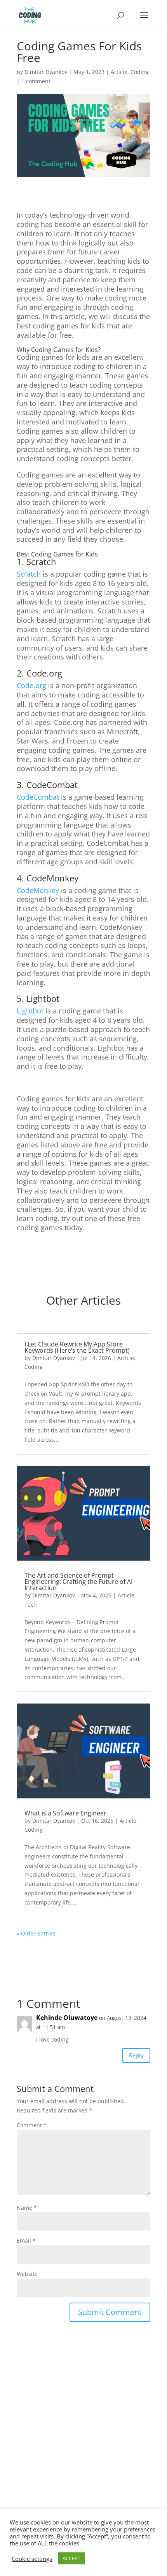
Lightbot (30, 1011)
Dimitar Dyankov (46, 72)
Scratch (29, 574)
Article (119, 72)
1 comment (36, 81)
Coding (140, 72)
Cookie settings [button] (32, 2559)
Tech (31, 1605)
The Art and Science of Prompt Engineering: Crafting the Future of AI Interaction (78, 1582)
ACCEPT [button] (71, 2558)
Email (26, 2240)
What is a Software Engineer (65, 1813)
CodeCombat (38, 797)
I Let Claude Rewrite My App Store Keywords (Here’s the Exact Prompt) (77, 1347)
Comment (32, 2125)
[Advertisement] (83, 2454)
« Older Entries (36, 1933)
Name (27, 2208)
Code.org (31, 685)
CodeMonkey (38, 890)
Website (27, 2274)
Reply (136, 2055)
